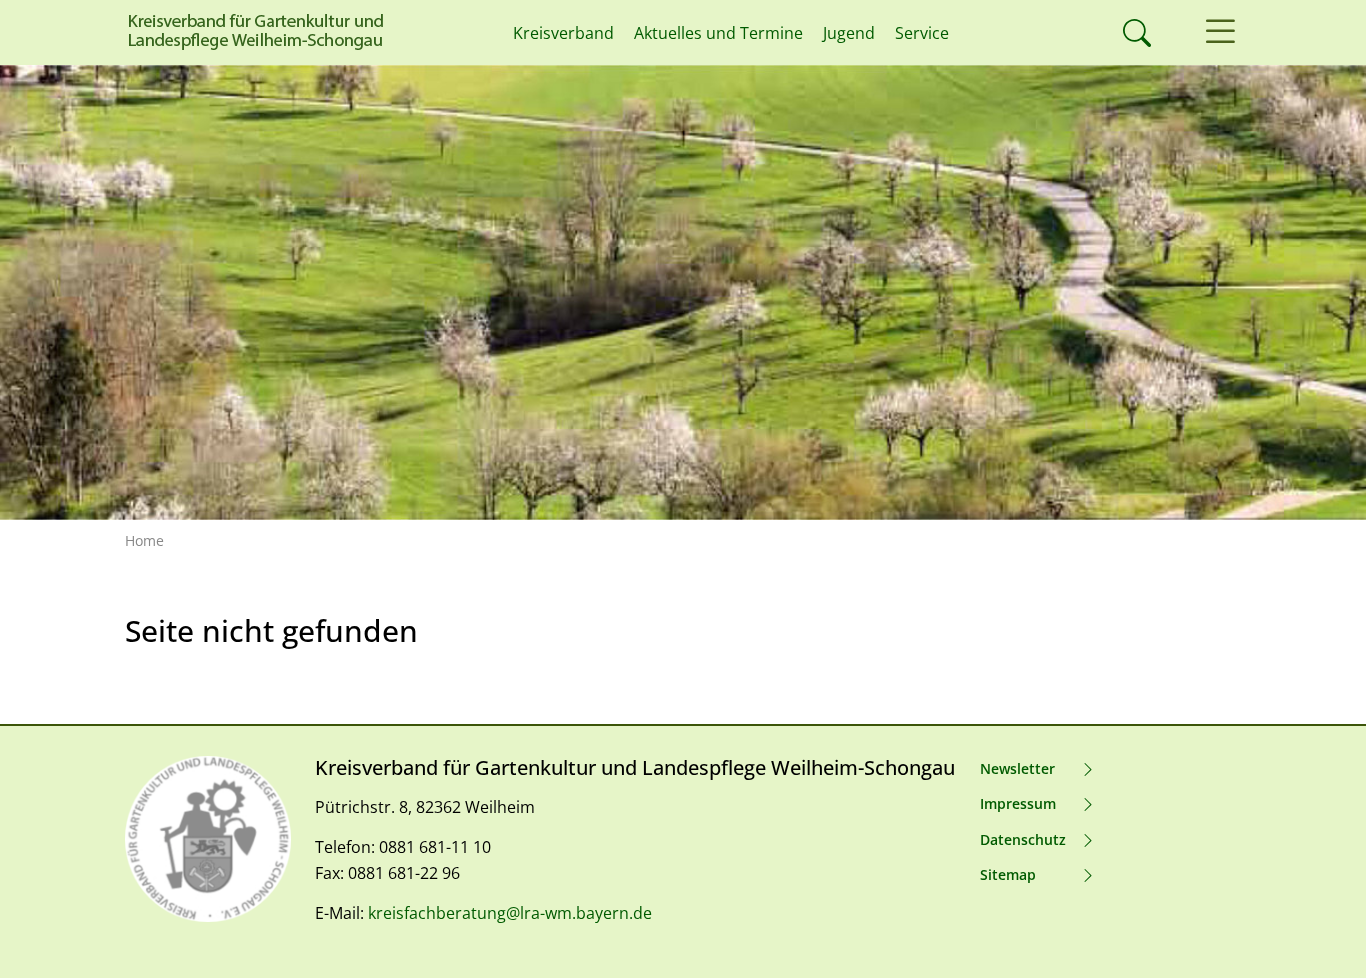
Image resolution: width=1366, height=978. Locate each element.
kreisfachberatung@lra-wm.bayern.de (510, 913)
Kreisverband (563, 33)
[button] (1220, 32)
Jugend (849, 33)
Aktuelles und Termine (718, 33)
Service (922, 33)
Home (144, 540)
